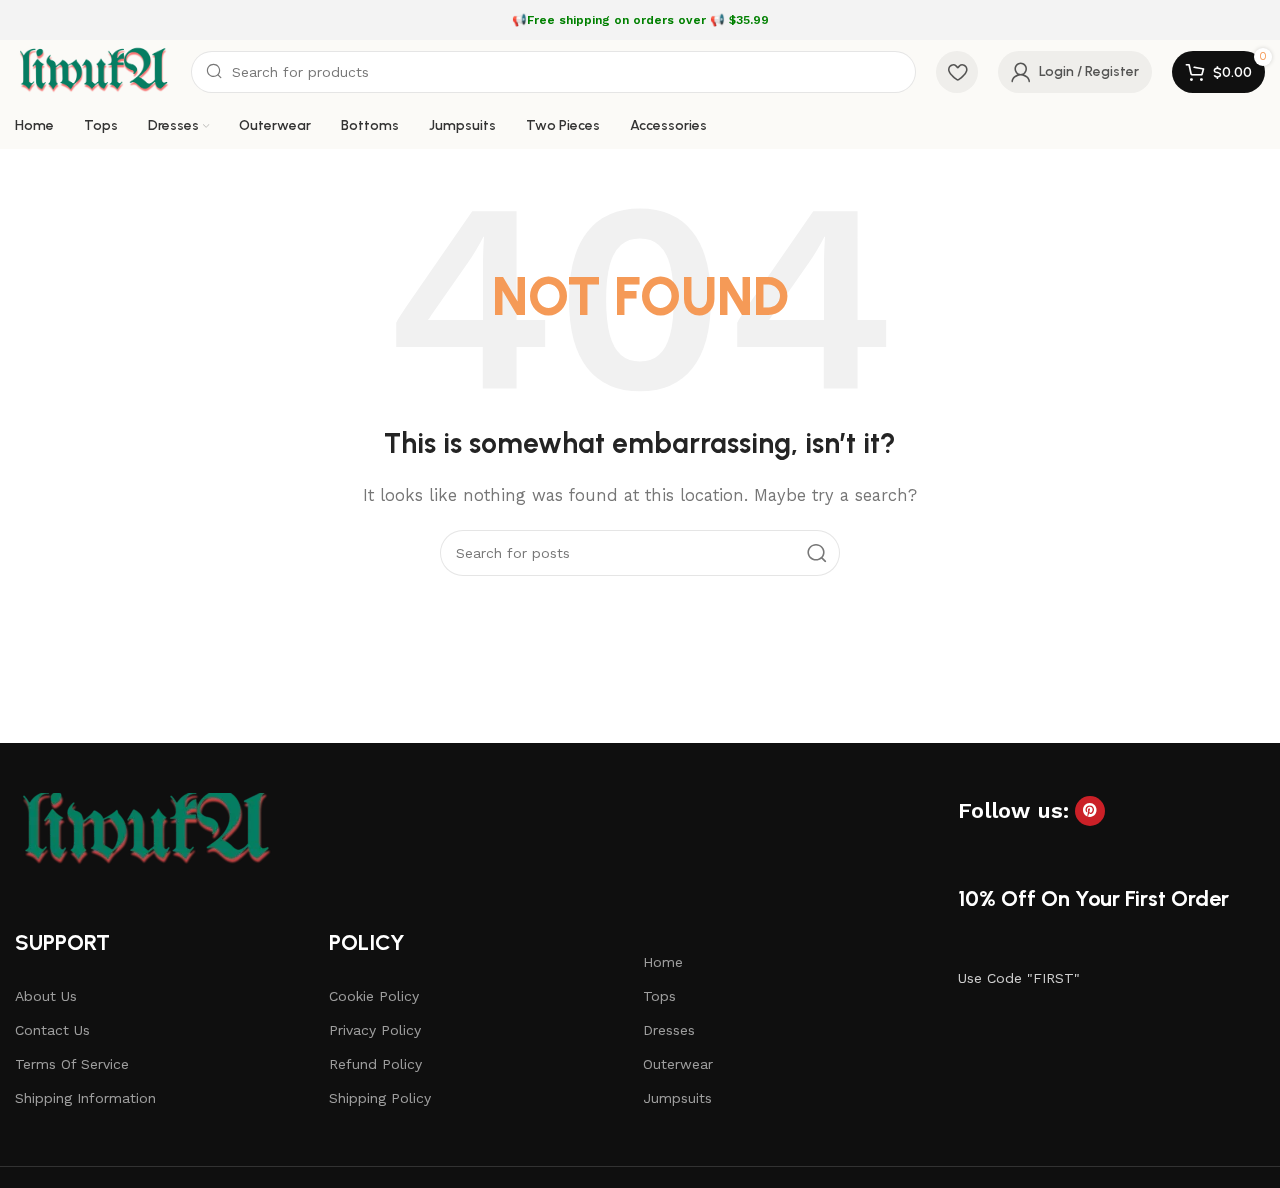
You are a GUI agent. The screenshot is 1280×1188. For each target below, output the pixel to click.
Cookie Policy (374, 996)
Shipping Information (85, 1098)
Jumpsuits (677, 1098)
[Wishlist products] (957, 72)
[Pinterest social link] (1090, 811)
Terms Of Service (72, 1064)
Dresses (669, 1030)
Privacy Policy (375, 1030)
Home (663, 962)
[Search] (817, 553)
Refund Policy (375, 1064)
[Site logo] (93, 71)
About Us (46, 996)
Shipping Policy (380, 1098)
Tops (659, 996)
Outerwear (678, 1064)
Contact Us (52, 1030)
